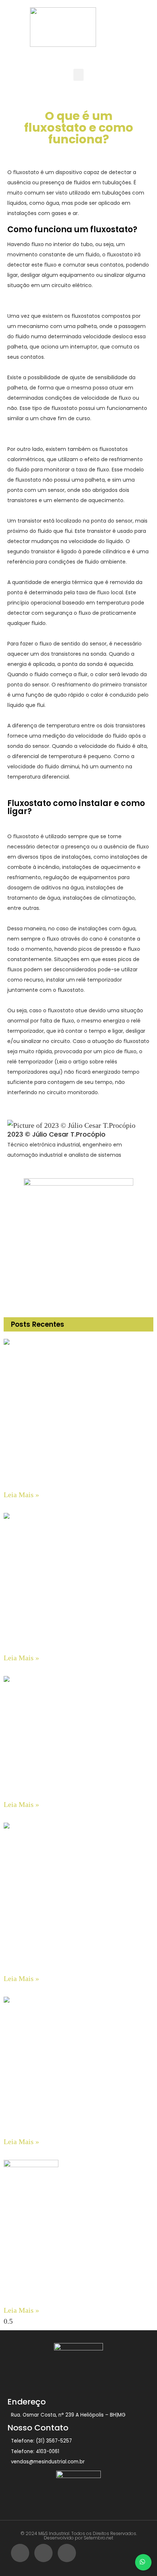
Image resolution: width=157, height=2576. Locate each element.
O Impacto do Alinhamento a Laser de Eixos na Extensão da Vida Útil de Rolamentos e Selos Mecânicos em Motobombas (78, 2124)
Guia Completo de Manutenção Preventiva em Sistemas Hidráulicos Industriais (66, 1789)
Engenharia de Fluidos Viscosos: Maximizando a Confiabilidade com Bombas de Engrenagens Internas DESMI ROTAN (76, 2292)
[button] (78, 75)
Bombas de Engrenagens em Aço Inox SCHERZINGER (72, 1482)
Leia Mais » (21, 1495)
